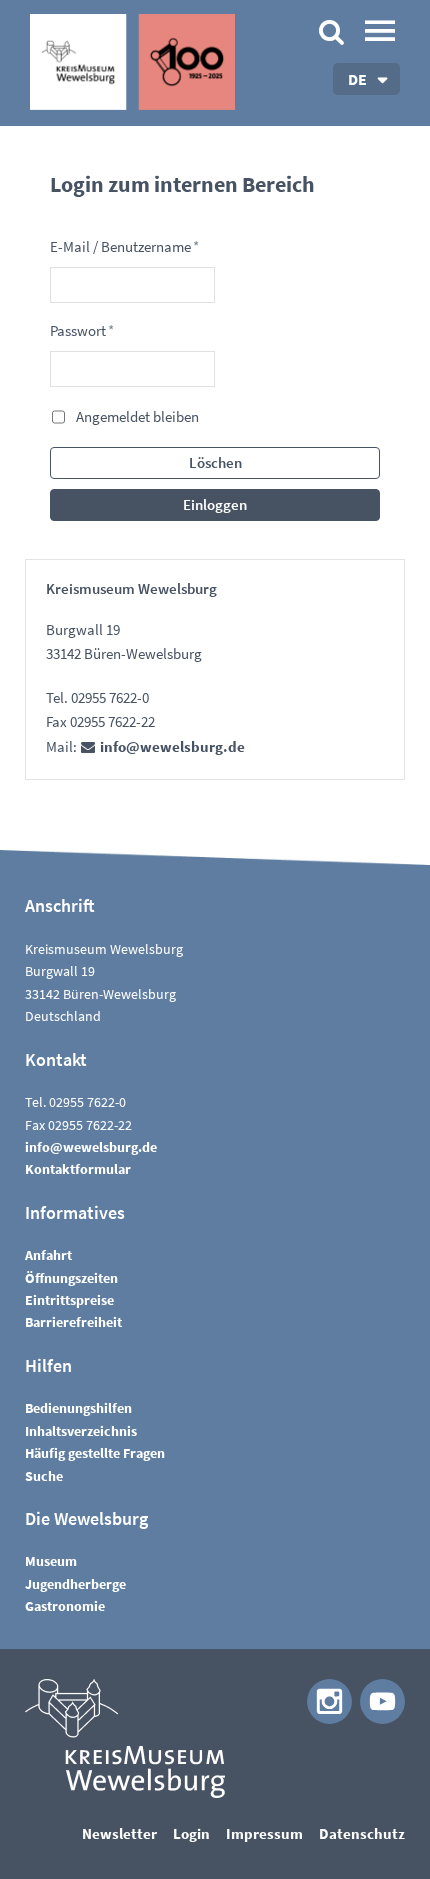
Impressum (264, 1833)
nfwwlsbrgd (170, 746)
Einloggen (215, 504)
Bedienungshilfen (78, 1408)
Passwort (82, 330)
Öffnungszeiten (71, 1278)
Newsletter (119, 1833)
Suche (44, 1476)
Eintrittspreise (69, 1300)
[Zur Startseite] (132, 62)
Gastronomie (65, 1606)
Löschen (215, 462)
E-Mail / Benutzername (124, 246)
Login (191, 1833)
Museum (51, 1561)
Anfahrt (48, 1255)
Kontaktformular (78, 1169)
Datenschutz (362, 1833)
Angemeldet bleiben (137, 416)
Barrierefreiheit (73, 1322)
